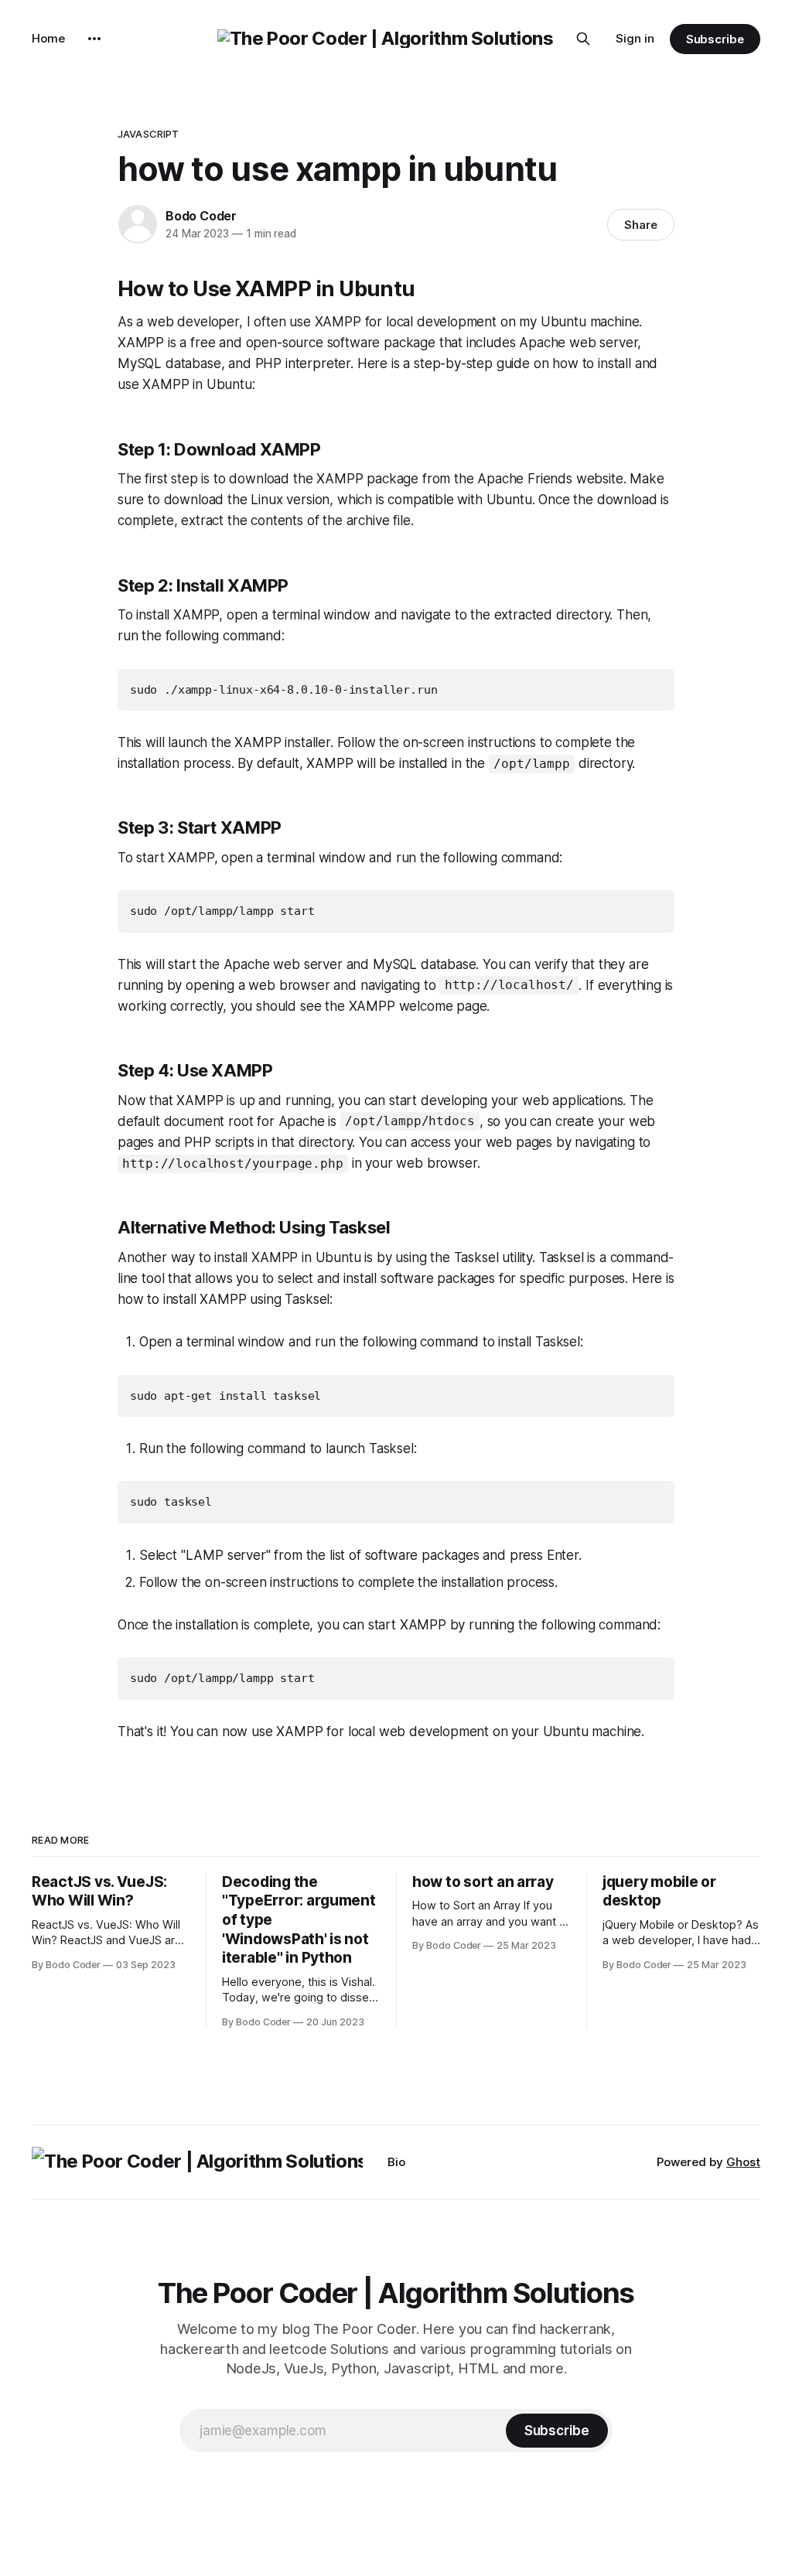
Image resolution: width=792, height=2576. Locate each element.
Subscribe (715, 39)
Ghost (743, 2162)
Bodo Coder (201, 216)
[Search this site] (583, 39)
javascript (148, 134)
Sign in (635, 38)
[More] (94, 39)
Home (48, 38)
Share (641, 225)
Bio (396, 2162)
